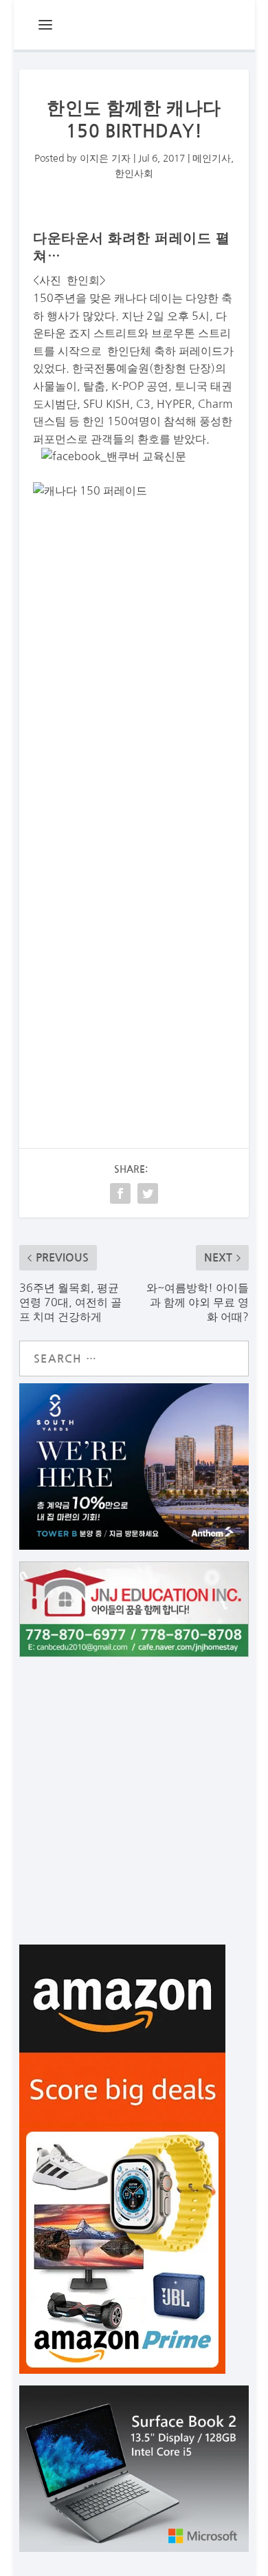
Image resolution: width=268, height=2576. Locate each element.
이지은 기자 (105, 158)
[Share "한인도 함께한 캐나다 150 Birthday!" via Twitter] (148, 1193)
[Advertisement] (134, 937)
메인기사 (212, 158)
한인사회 (134, 173)
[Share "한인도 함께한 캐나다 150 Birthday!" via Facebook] (120, 1193)
